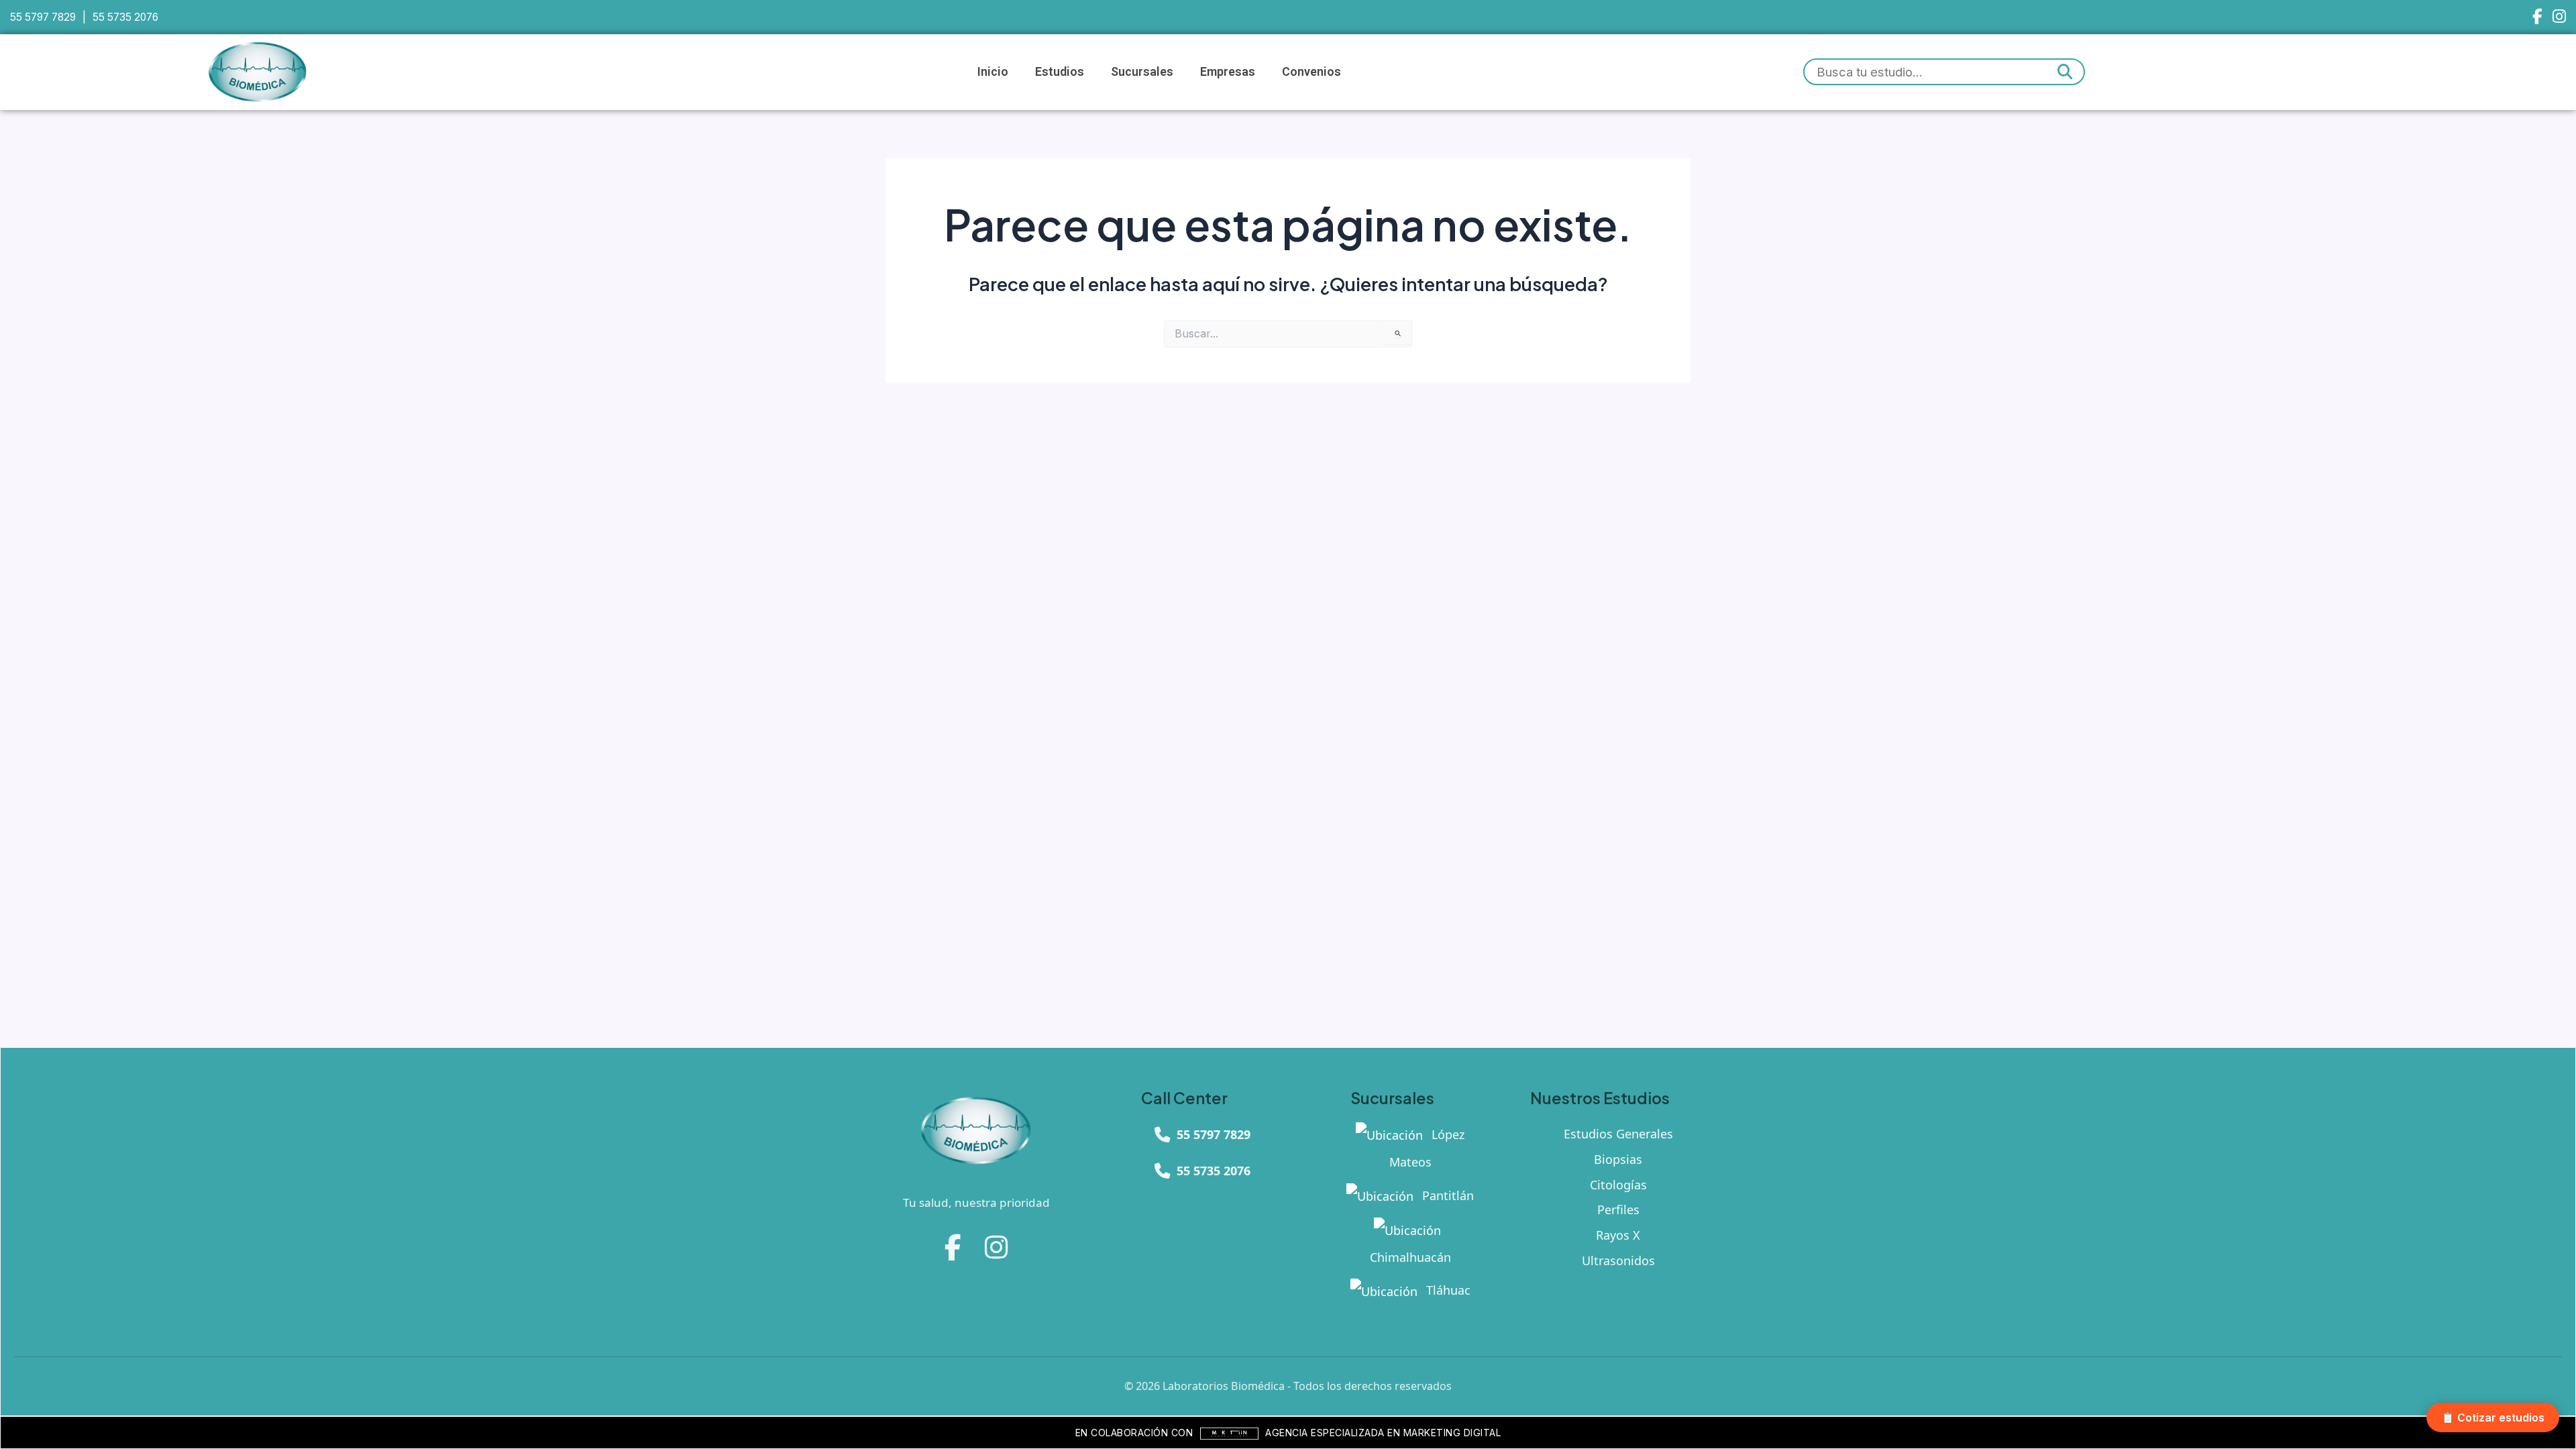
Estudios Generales (1618, 1134)
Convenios (1311, 71)
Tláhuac (1447, 1290)
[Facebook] (2537, 17)
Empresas (1228, 71)
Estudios (1060, 71)
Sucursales (1142, 71)
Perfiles (1618, 1210)
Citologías (1618, 1185)
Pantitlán (1446, 1195)
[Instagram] (2559, 17)
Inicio (993, 71)
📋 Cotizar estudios (2493, 1417)
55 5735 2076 (125, 17)
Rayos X (1618, 1235)
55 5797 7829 (43, 17)
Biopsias (1618, 1159)
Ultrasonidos (1618, 1260)
